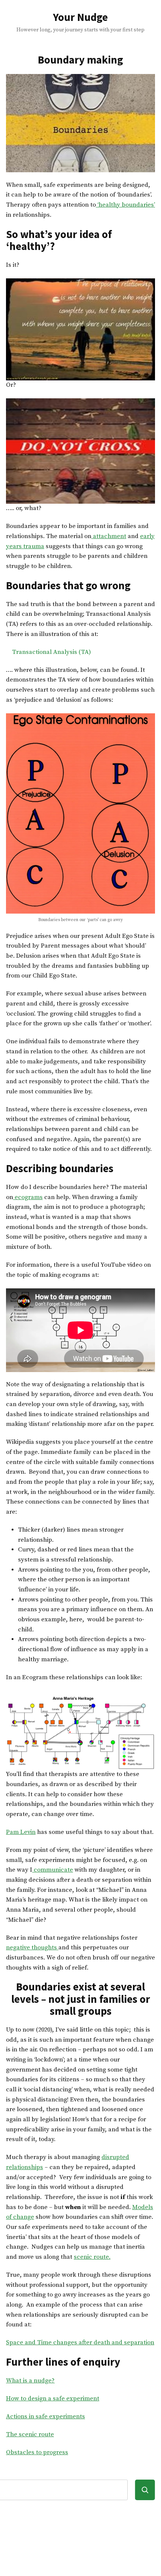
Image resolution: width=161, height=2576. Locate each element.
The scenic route (30, 2435)
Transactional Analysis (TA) (51, 652)
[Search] (145, 2490)
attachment (109, 536)
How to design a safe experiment (53, 2399)
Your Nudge (80, 17)
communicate (53, 1870)
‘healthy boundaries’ (125, 205)
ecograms (28, 1197)
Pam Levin (21, 1832)
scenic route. (92, 2257)
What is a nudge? (30, 2381)
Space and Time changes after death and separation (80, 2343)
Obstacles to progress (37, 2453)
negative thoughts (32, 1948)
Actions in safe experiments (45, 2417)
